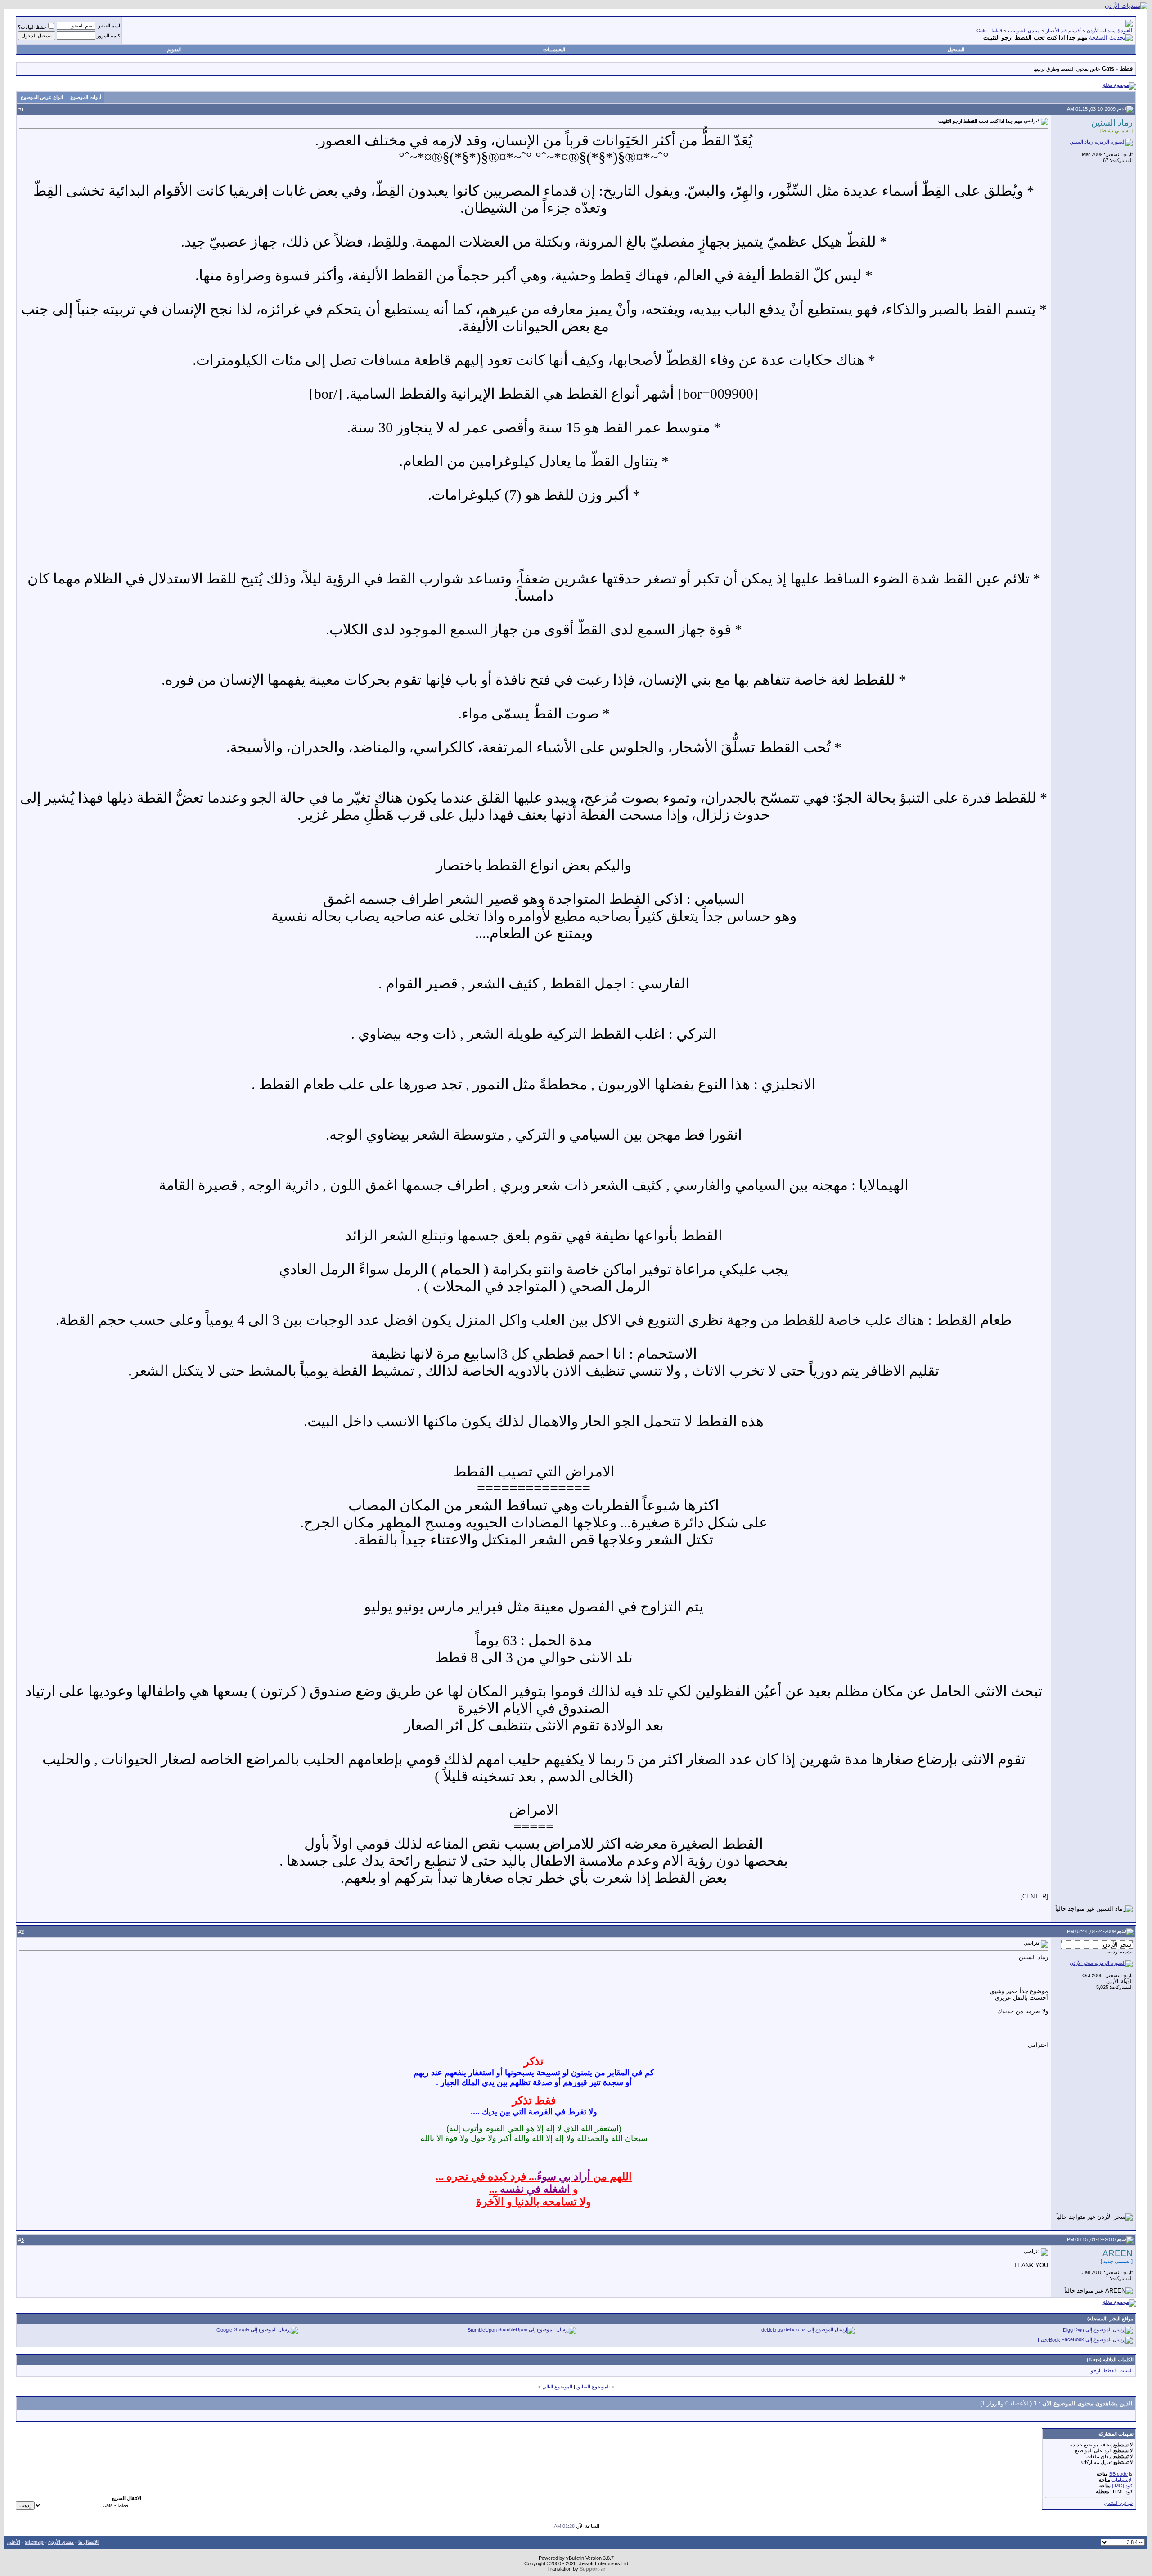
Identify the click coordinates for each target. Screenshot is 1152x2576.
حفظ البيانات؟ (32, 27)
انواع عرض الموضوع (42, 97)
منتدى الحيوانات (1024, 31)
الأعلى (14, 2542)
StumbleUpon (482, 2330)
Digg (1068, 2330)
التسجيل (956, 49)
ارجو (1096, 2370)
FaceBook (1049, 2340)
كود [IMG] (1122, 2486)
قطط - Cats (989, 31)
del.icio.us (772, 2330)
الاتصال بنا (88, 2542)
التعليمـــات (554, 49)
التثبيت (1126, 2370)
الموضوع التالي (557, 2387)
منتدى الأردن (61, 2542)
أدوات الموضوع (86, 97)
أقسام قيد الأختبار (1063, 31)
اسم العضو (109, 26)
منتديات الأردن (1101, 31)
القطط (1110, 2370)
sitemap (34, 2542)
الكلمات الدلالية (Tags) (1110, 2360)
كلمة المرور (108, 36)
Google (224, 2330)
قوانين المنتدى (1118, 2503)
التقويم (174, 49)
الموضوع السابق (593, 2387)
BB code (1118, 2474)
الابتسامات (1122, 2480)
